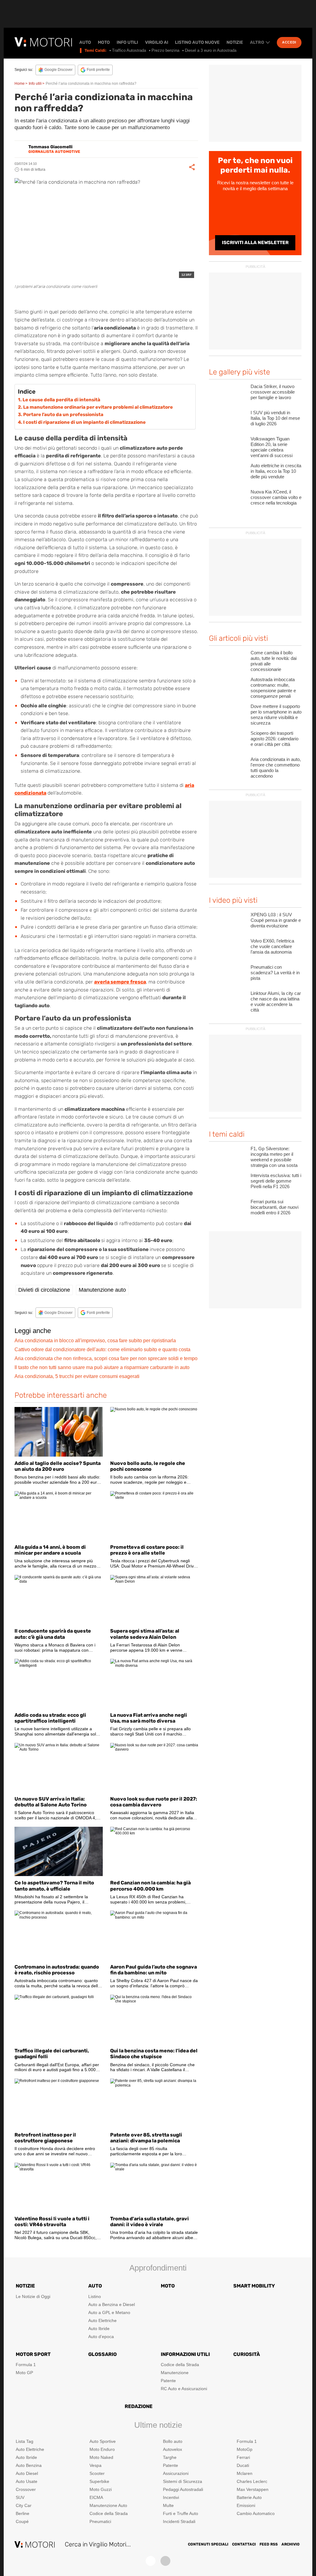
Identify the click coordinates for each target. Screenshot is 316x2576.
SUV (20, 2497)
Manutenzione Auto (108, 2505)
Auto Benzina (29, 2465)
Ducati (243, 2465)
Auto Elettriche (102, 2320)
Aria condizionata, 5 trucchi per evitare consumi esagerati (77, 1376)
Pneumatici (100, 2521)
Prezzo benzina (165, 50)
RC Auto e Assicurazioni (184, 2389)
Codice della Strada (180, 2365)
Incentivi (171, 2497)
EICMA (96, 2497)
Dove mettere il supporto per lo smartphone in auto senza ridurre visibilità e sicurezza (276, 715)
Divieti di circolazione (44, 1290)
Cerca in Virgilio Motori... (98, 2544)
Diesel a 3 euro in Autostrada (211, 50)
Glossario (102, 2354)
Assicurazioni (176, 2473)
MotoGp (245, 2449)
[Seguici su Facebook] (151, 2561)
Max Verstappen (253, 2489)
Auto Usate (27, 2481)
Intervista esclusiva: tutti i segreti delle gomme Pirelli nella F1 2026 (276, 1181)
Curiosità (247, 2354)
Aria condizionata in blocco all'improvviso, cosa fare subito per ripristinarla (95, 1341)
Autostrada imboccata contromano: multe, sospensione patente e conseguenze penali (273, 688)
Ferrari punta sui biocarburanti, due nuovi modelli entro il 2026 (274, 1207)
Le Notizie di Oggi (33, 2296)
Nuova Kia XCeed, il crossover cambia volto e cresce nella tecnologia (276, 497)
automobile (73, 299)
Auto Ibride (99, 2329)
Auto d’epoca (101, 2337)
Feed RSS (269, 2544)
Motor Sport (33, 2354)
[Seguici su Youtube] (165, 2561)
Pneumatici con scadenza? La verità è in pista (275, 973)
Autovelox (173, 2449)
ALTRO (257, 43)
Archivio (291, 2544)
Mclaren (245, 2473)
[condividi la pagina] (192, 167)
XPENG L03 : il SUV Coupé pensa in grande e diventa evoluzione (276, 920)
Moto (104, 43)
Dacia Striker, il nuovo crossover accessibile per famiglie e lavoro (273, 392)
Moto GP (24, 2373)
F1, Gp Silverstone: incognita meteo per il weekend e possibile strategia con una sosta (274, 1157)
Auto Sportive (103, 2441)
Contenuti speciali (208, 2544)
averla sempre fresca (120, 982)
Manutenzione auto (102, 1290)
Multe (168, 2505)
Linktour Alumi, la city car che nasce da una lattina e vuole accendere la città (276, 1002)
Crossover (26, 2489)
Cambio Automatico (256, 2513)
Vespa (96, 2465)
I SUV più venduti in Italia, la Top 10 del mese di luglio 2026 (275, 418)
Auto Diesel (27, 2473)
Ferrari (243, 2457)
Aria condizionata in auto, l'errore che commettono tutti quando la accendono (276, 768)
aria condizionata (40, 299)
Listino (95, 2296)
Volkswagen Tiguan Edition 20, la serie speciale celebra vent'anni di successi (272, 447)
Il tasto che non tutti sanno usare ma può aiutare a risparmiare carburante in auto (102, 1367)
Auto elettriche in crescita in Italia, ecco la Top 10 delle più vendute (276, 471)
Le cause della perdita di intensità (61, 400)
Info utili (127, 43)
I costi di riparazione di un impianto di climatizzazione (84, 422)
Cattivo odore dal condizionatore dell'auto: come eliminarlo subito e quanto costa (102, 1349)
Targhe (170, 2457)
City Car (24, 2505)
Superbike (99, 2481)
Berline (23, 2513)
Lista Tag (25, 2441)
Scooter (97, 2473)
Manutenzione (175, 2373)
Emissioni (246, 2505)
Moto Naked (101, 2457)
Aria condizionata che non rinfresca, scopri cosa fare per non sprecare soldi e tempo (106, 1358)
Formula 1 (26, 2365)
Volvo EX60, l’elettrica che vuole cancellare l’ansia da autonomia (272, 946)
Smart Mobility (254, 2286)
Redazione (139, 2406)
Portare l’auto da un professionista (63, 415)
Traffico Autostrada (129, 50)
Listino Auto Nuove (197, 43)
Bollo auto (173, 2441)
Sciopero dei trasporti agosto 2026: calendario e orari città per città (274, 739)
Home (20, 84)
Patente (168, 2381)
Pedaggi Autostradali (183, 2489)
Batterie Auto (249, 2497)
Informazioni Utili (185, 2354)
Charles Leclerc (252, 2481)
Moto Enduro (102, 2449)
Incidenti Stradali (179, 2521)
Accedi (289, 42)
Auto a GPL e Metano (109, 2312)
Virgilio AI (157, 43)
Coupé (22, 2521)
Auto (85, 43)
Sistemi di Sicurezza (183, 2481)
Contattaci (244, 2544)
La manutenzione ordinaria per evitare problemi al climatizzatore (98, 407)
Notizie (235, 43)
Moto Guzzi (101, 2489)
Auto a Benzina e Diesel (112, 2304)
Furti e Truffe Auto (181, 2513)
